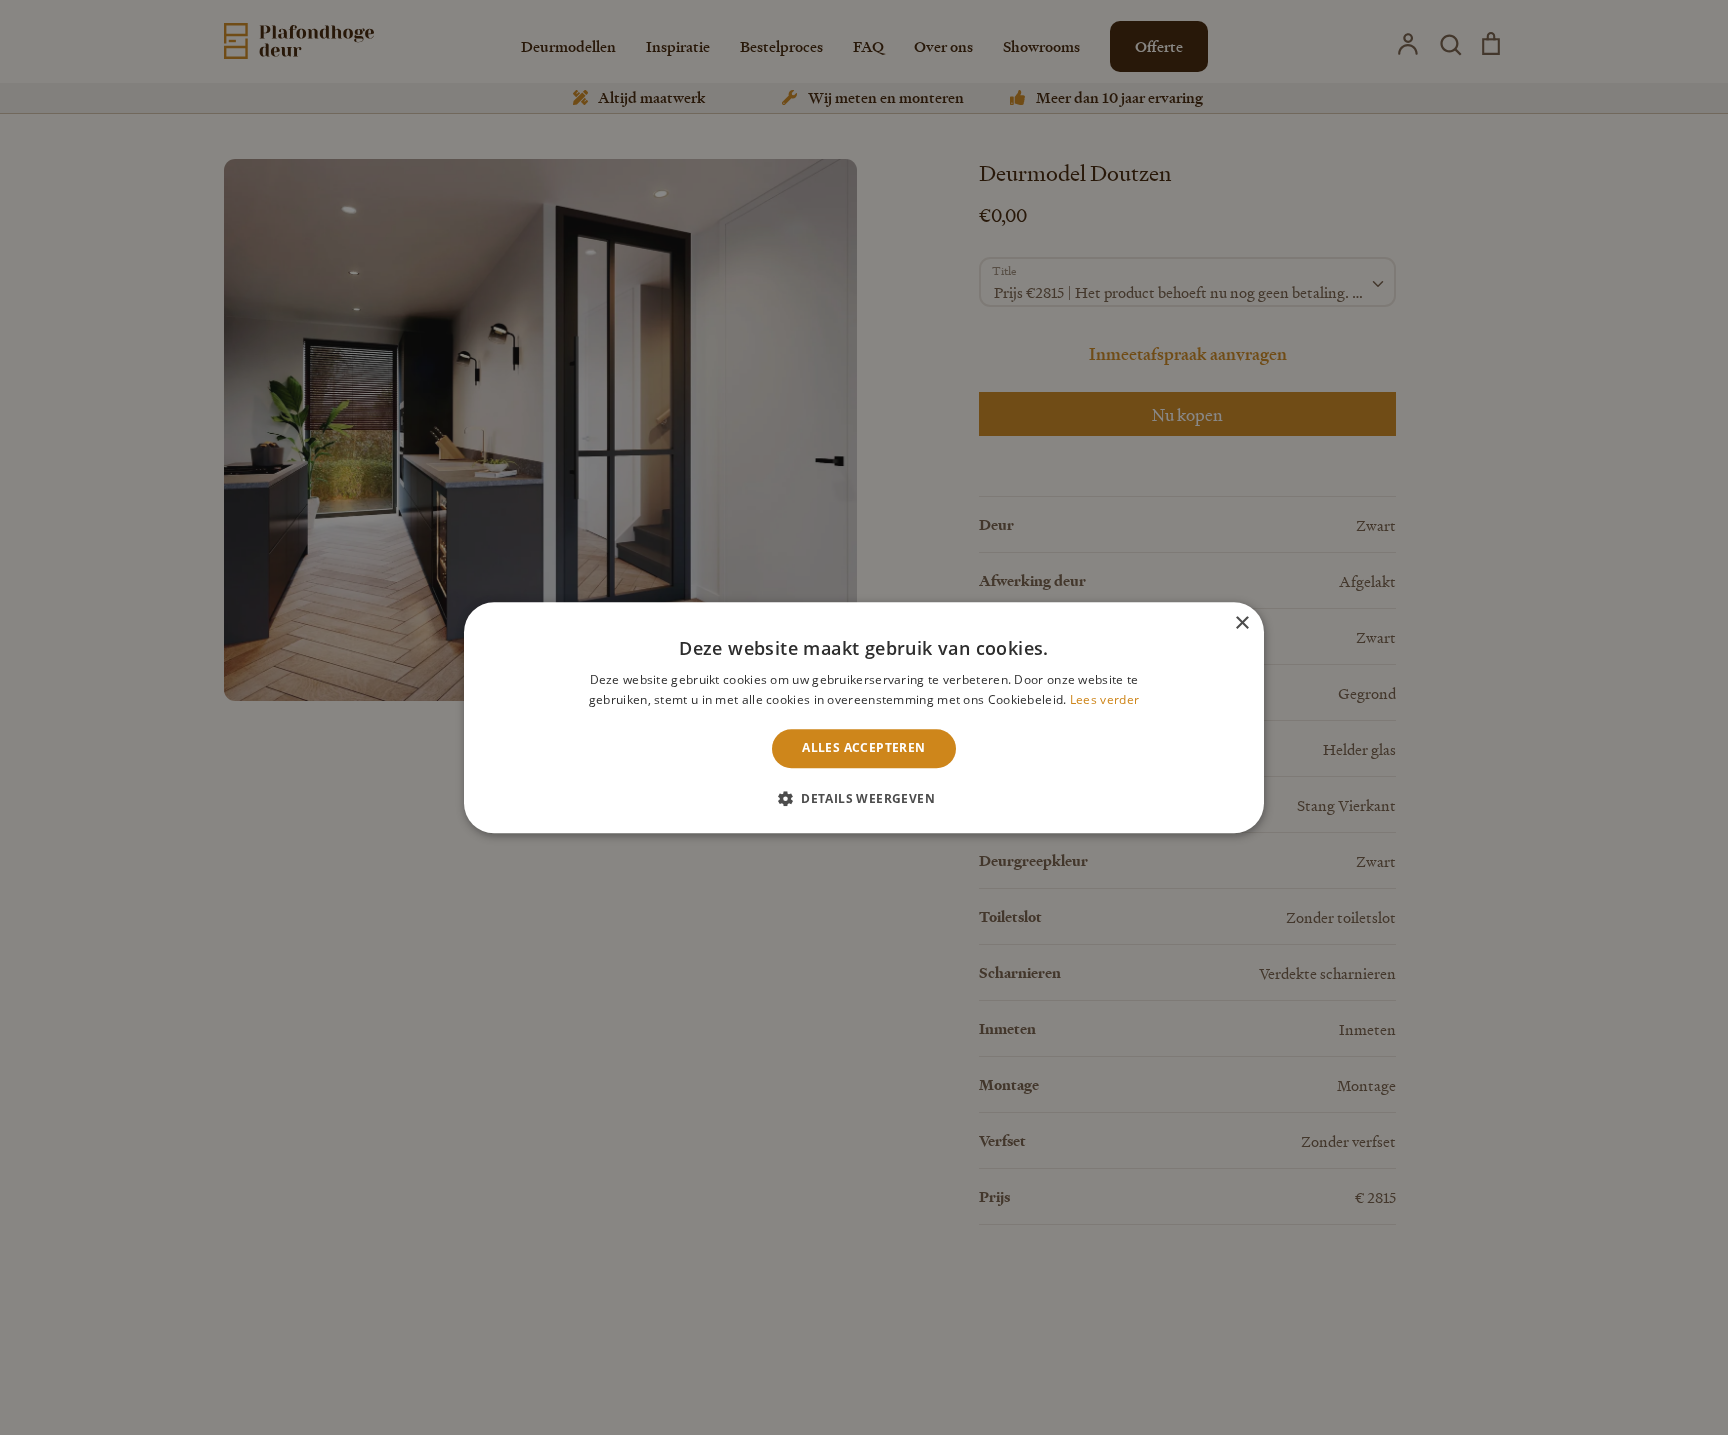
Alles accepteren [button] (863, 748)
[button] (864, 798)
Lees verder (1104, 699)
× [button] (1241, 623)
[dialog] (864, 717)
